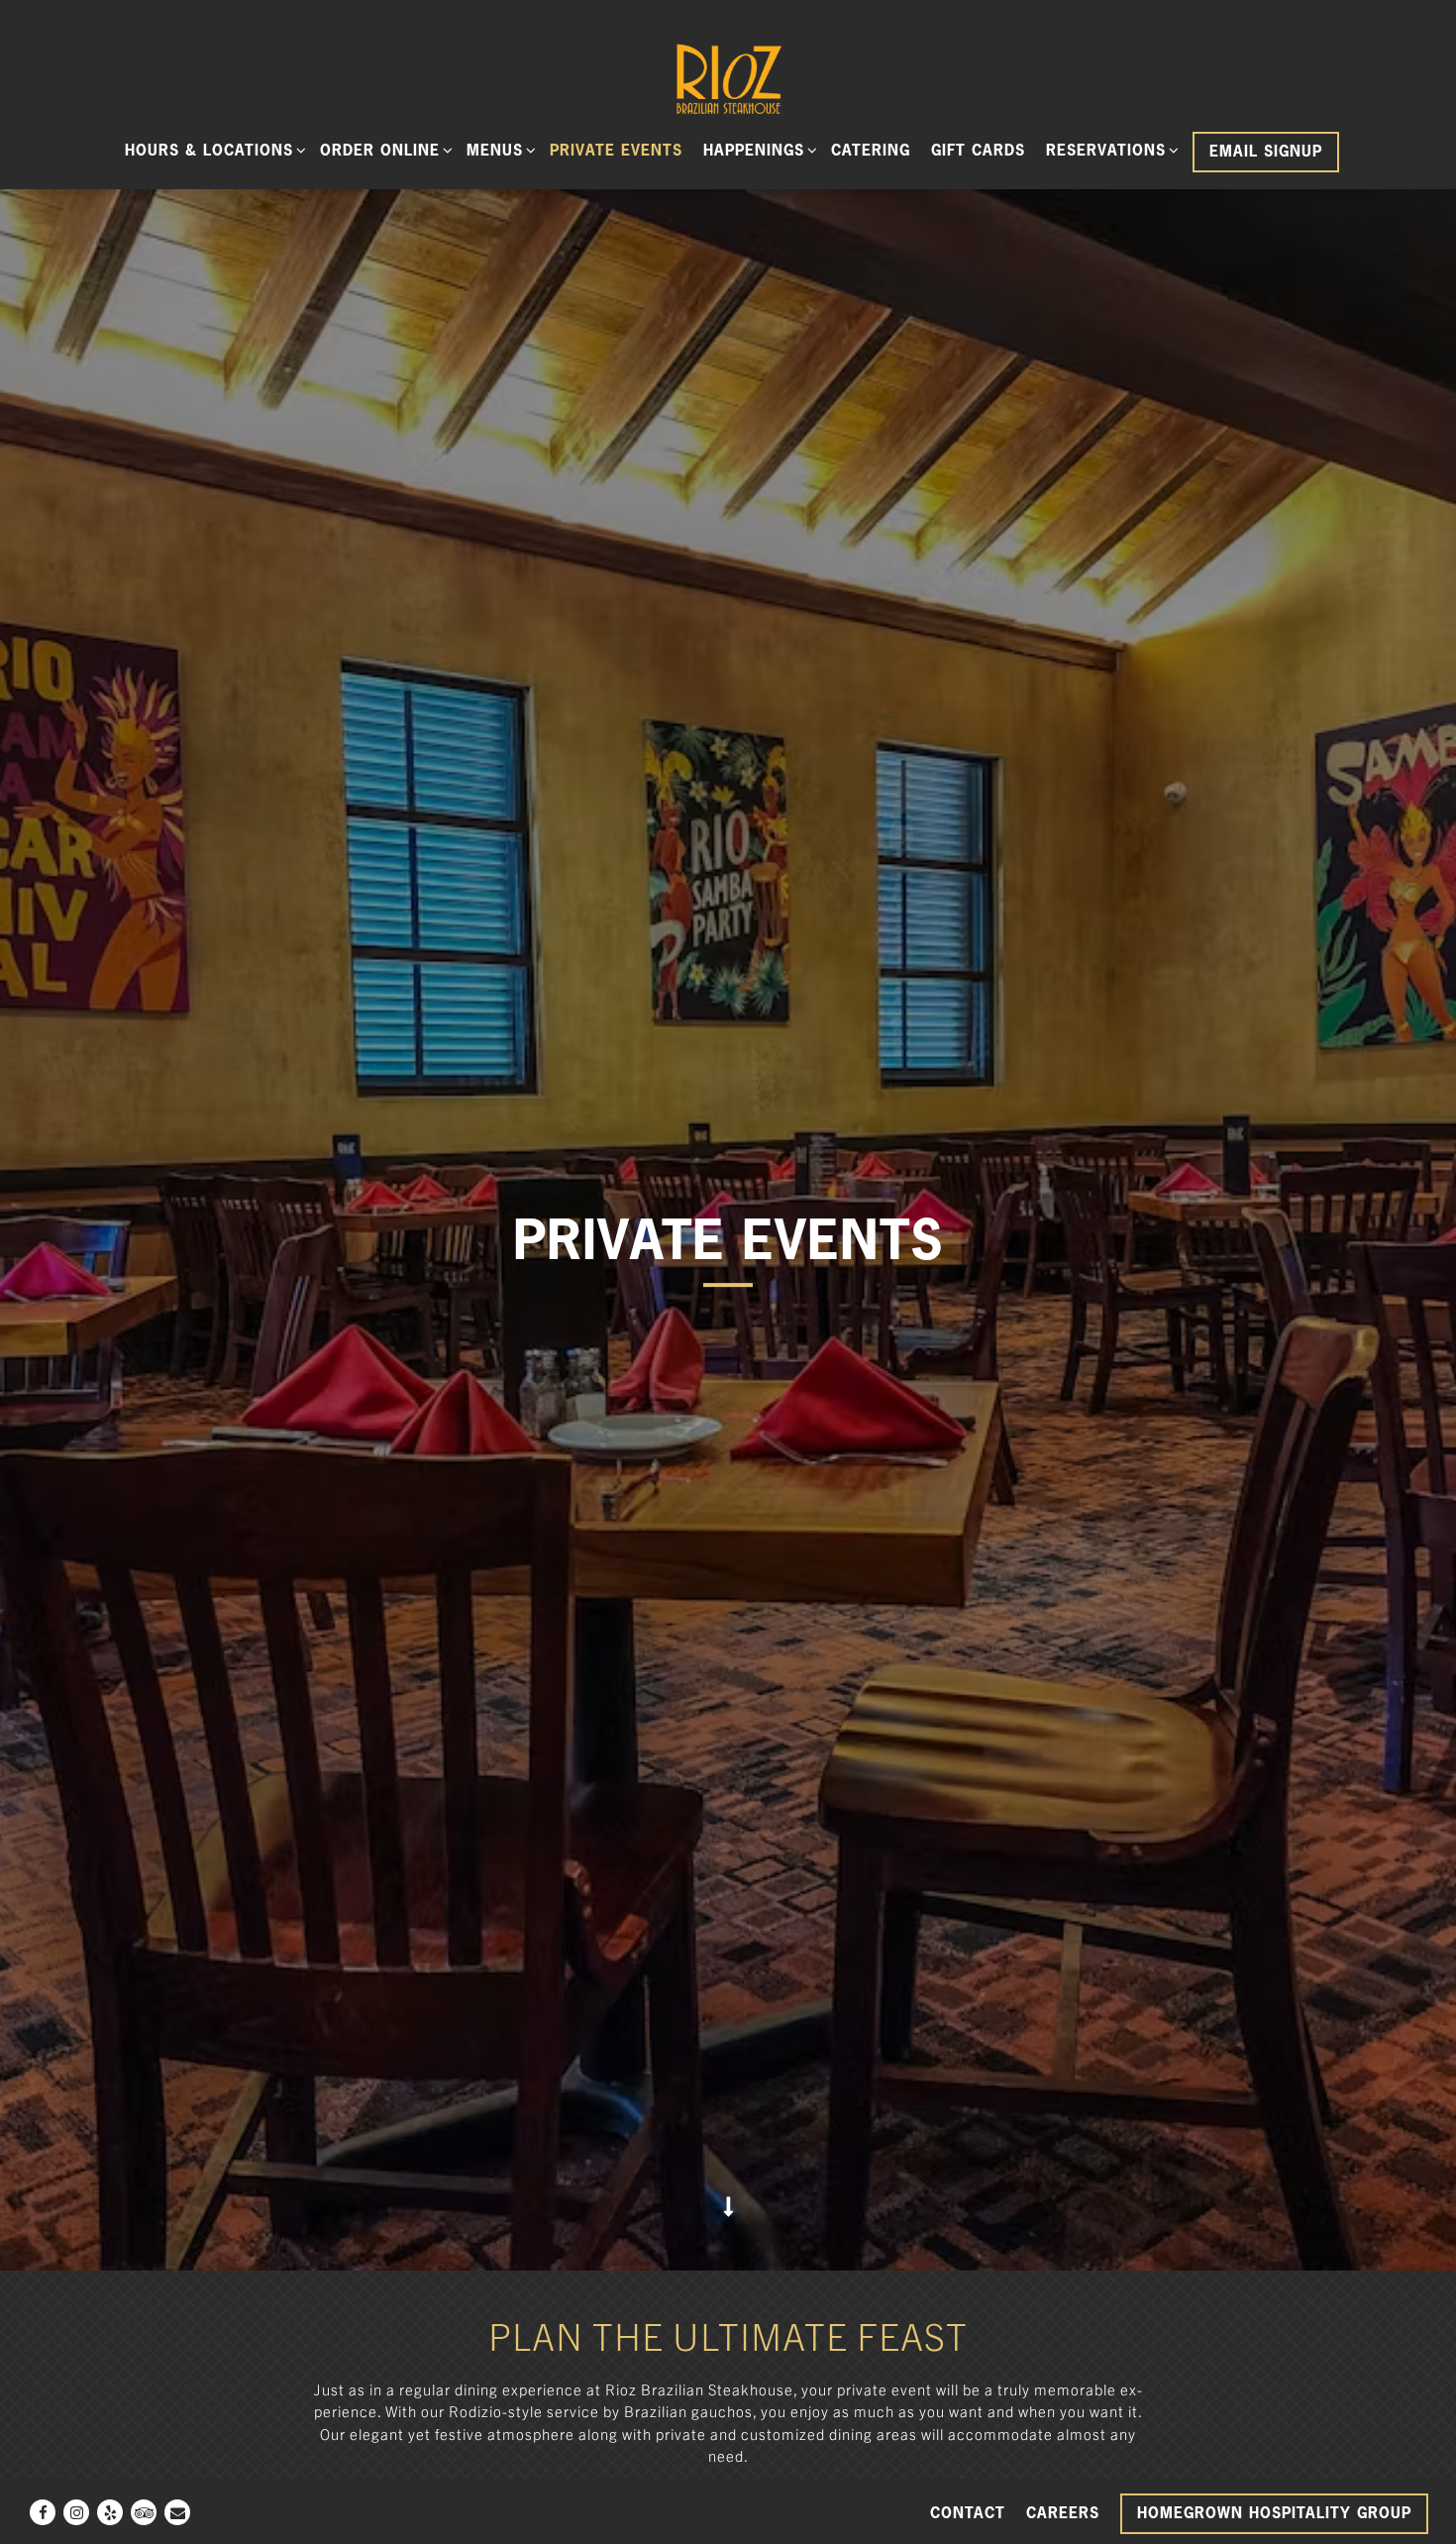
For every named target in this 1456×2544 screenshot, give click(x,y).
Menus (498, 150)
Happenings (757, 150)
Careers (1063, 2513)
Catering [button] (871, 150)
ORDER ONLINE (383, 150)
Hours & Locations (212, 150)
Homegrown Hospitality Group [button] (1274, 2513)
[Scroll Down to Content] (728, 2224)
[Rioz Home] (728, 77)
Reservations (1109, 150)
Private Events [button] (616, 150)
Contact (968, 2513)
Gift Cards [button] (978, 150)
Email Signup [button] (1266, 151)
